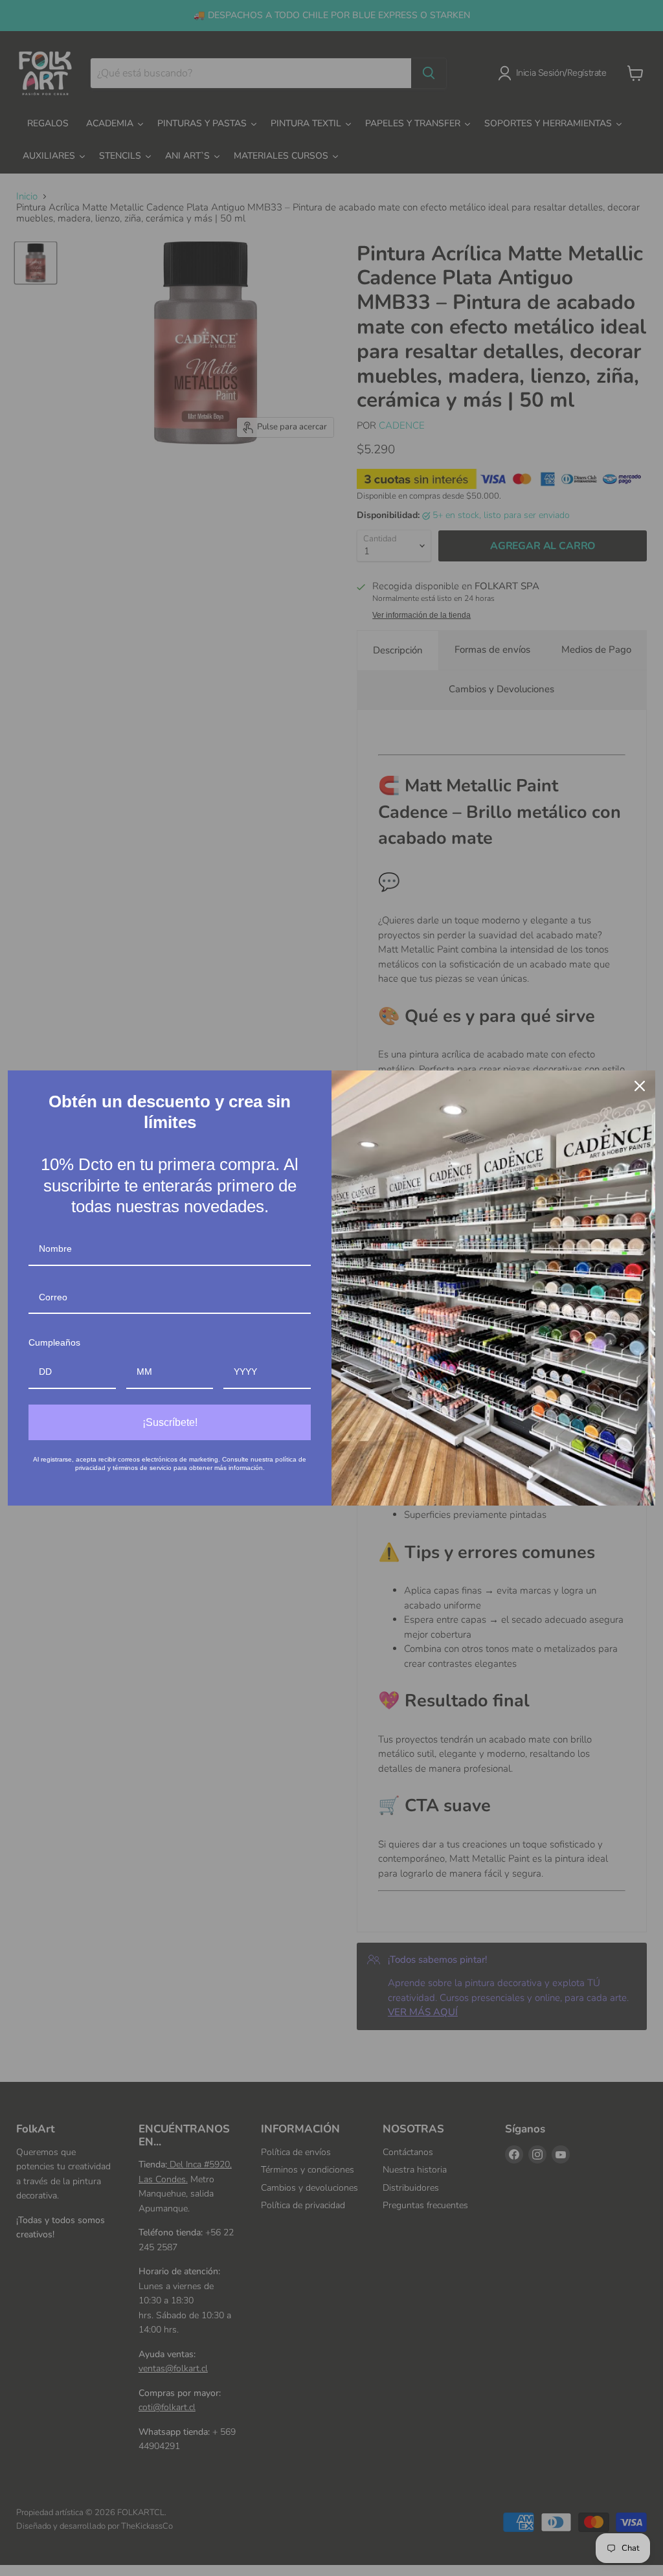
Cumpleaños (54, 1342)
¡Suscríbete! (170, 1422)
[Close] (640, 1086)
